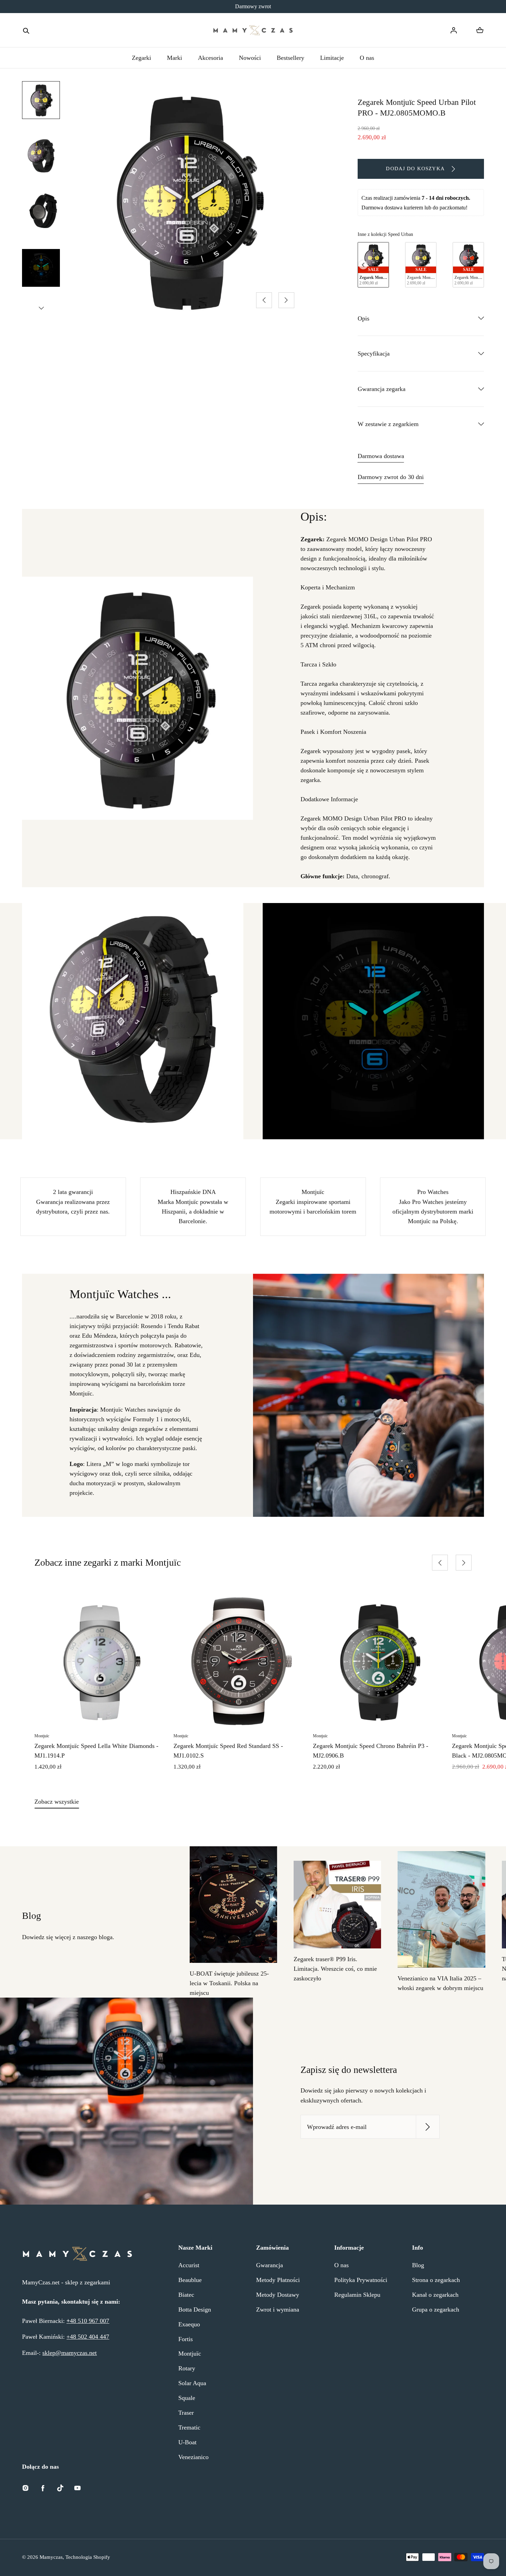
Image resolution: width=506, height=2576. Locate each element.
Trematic (189, 2427)
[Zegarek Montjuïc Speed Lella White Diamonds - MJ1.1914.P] (100, 1661)
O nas (367, 58)
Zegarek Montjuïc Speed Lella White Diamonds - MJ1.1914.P (96, 1751)
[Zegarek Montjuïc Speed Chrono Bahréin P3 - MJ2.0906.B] (378, 1661)
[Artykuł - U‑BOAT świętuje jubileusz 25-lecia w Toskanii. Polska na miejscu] (233, 1905)
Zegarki (141, 58)
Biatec (186, 2295)
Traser (186, 2413)
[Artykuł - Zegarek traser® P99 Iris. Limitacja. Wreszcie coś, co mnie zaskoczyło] (337, 1904)
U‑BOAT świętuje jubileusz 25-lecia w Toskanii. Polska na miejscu (229, 1983)
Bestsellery (291, 58)
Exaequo (189, 2324)
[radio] (373, 265)
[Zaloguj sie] (454, 30)
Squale (187, 2398)
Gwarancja (270, 2265)
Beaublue (190, 2280)
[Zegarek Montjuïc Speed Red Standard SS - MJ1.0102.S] (239, 1661)
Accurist (189, 2265)
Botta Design (195, 2309)
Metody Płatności (278, 2280)
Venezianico (193, 2457)
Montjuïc (190, 2354)
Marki (175, 58)
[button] (26, 30)
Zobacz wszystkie (57, 1802)
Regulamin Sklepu (357, 2295)
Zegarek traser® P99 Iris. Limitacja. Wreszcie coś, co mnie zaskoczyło (335, 1969)
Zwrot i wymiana (278, 2309)
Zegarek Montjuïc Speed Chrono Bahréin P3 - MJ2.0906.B (371, 1751)
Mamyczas (51, 2557)
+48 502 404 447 (88, 2337)
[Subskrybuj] (428, 2127)
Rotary (187, 2368)
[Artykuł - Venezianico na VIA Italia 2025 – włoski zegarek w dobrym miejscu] (441, 1909)
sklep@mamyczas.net (70, 2353)
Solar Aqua (192, 2383)
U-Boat (187, 2442)
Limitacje (332, 58)
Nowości (250, 58)
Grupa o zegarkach (436, 2309)
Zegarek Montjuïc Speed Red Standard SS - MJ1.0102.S (229, 1751)
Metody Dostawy (278, 2295)
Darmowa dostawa (381, 456)
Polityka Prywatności (361, 2280)
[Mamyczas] (253, 30)
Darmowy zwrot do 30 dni (391, 477)
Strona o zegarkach (436, 2280)
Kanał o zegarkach (435, 2295)
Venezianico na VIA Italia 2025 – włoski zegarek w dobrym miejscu (440, 1983)
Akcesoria (210, 58)
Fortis (186, 2339)
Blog (418, 2265)
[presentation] (363, 265)
